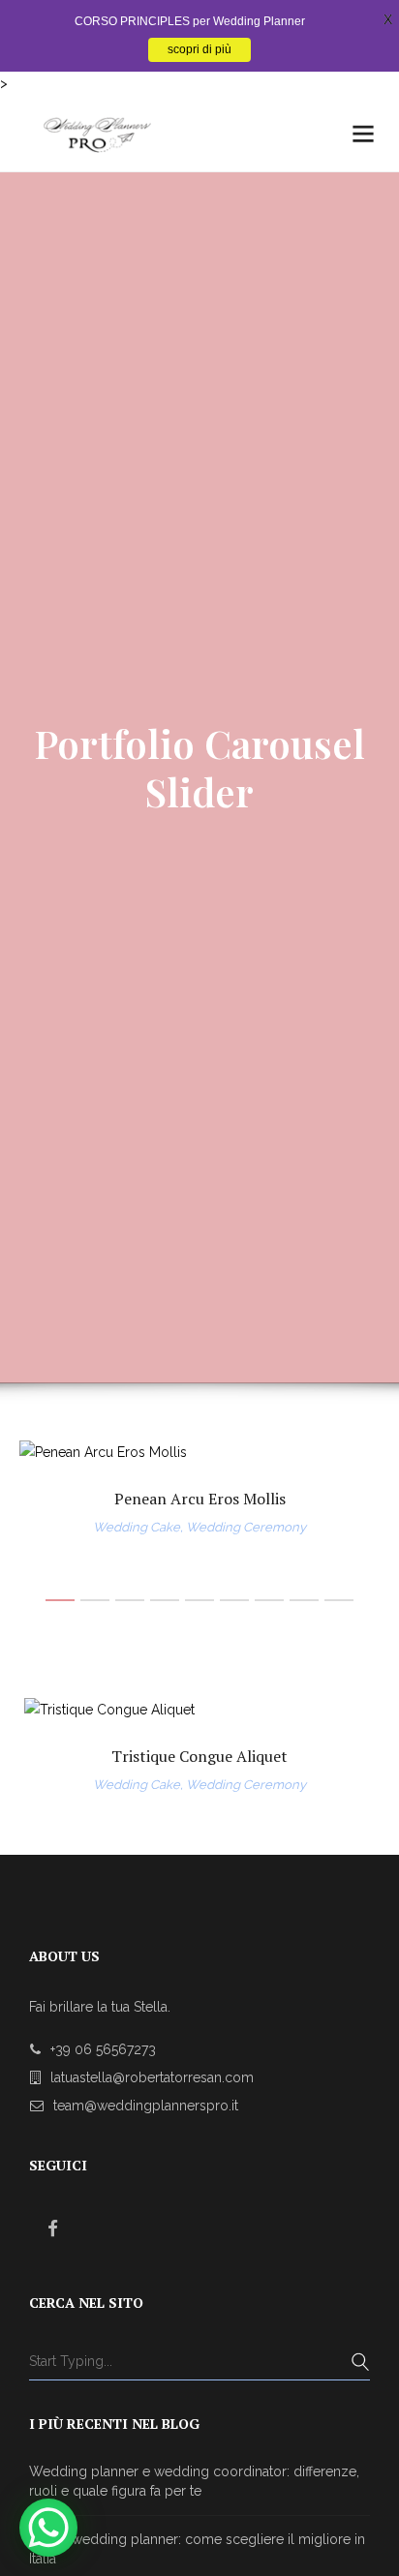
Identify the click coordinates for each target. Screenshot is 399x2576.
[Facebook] (53, 2228)
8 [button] (304, 1600)
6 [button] (234, 1600)
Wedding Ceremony (246, 1527)
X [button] (388, 19)
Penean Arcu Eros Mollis (200, 1499)
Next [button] (347, 1747)
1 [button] (60, 1600)
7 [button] (269, 1600)
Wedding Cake (137, 1527)
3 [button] (130, 1600)
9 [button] (339, 1600)
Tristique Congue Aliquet (199, 1756)
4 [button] (165, 1600)
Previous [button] (53, 1747)
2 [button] (95, 1600)
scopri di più (199, 49)
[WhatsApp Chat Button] (48, 2528)
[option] (199, 1490)
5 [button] (199, 1600)
